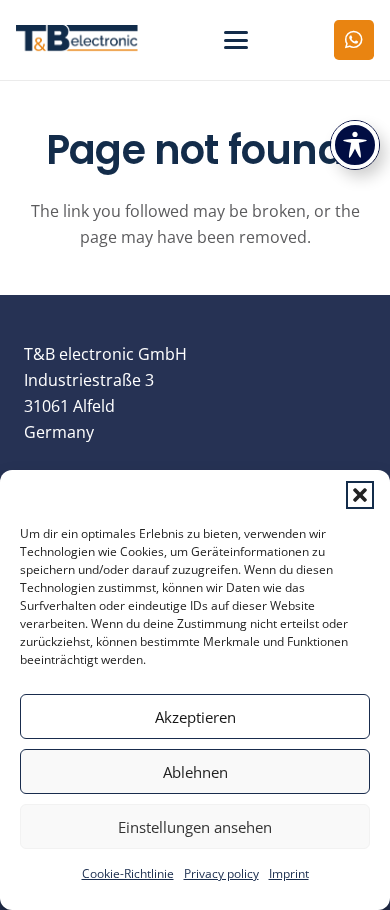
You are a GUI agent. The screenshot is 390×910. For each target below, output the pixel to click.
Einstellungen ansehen (195, 827)
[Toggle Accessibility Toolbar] (355, 145)
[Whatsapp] (354, 40)
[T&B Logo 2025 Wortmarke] (77, 40)
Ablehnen (195, 772)
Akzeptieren (195, 717)
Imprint (289, 873)
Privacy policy (221, 873)
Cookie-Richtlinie (128, 873)
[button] (360, 495)
